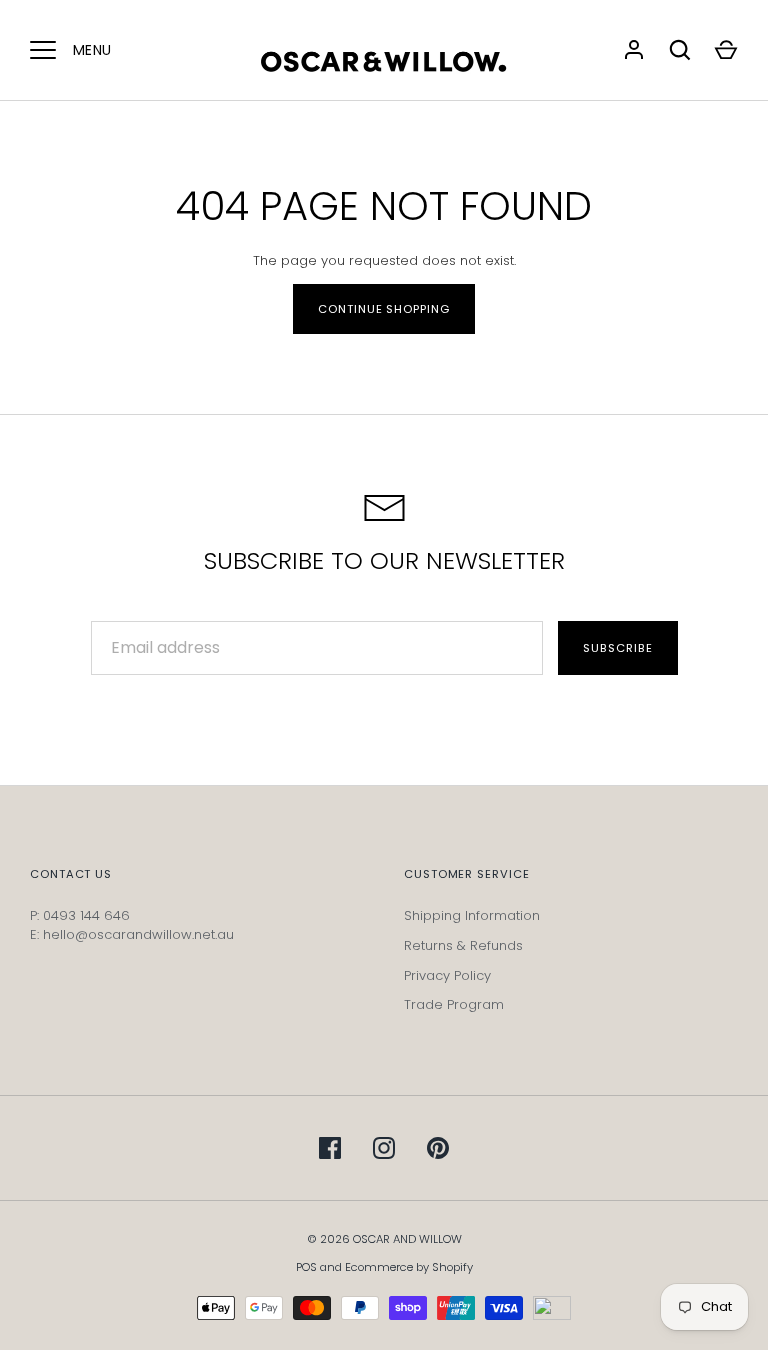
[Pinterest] (438, 1148)
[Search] (680, 50)
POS (306, 1267)
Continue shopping (383, 309)
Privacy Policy (447, 975)
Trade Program (454, 1004)
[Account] (634, 50)
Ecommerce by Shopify (409, 1267)
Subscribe (617, 648)
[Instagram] (384, 1148)
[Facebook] (330, 1148)
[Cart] (726, 50)
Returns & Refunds (463, 945)
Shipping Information (472, 915)
